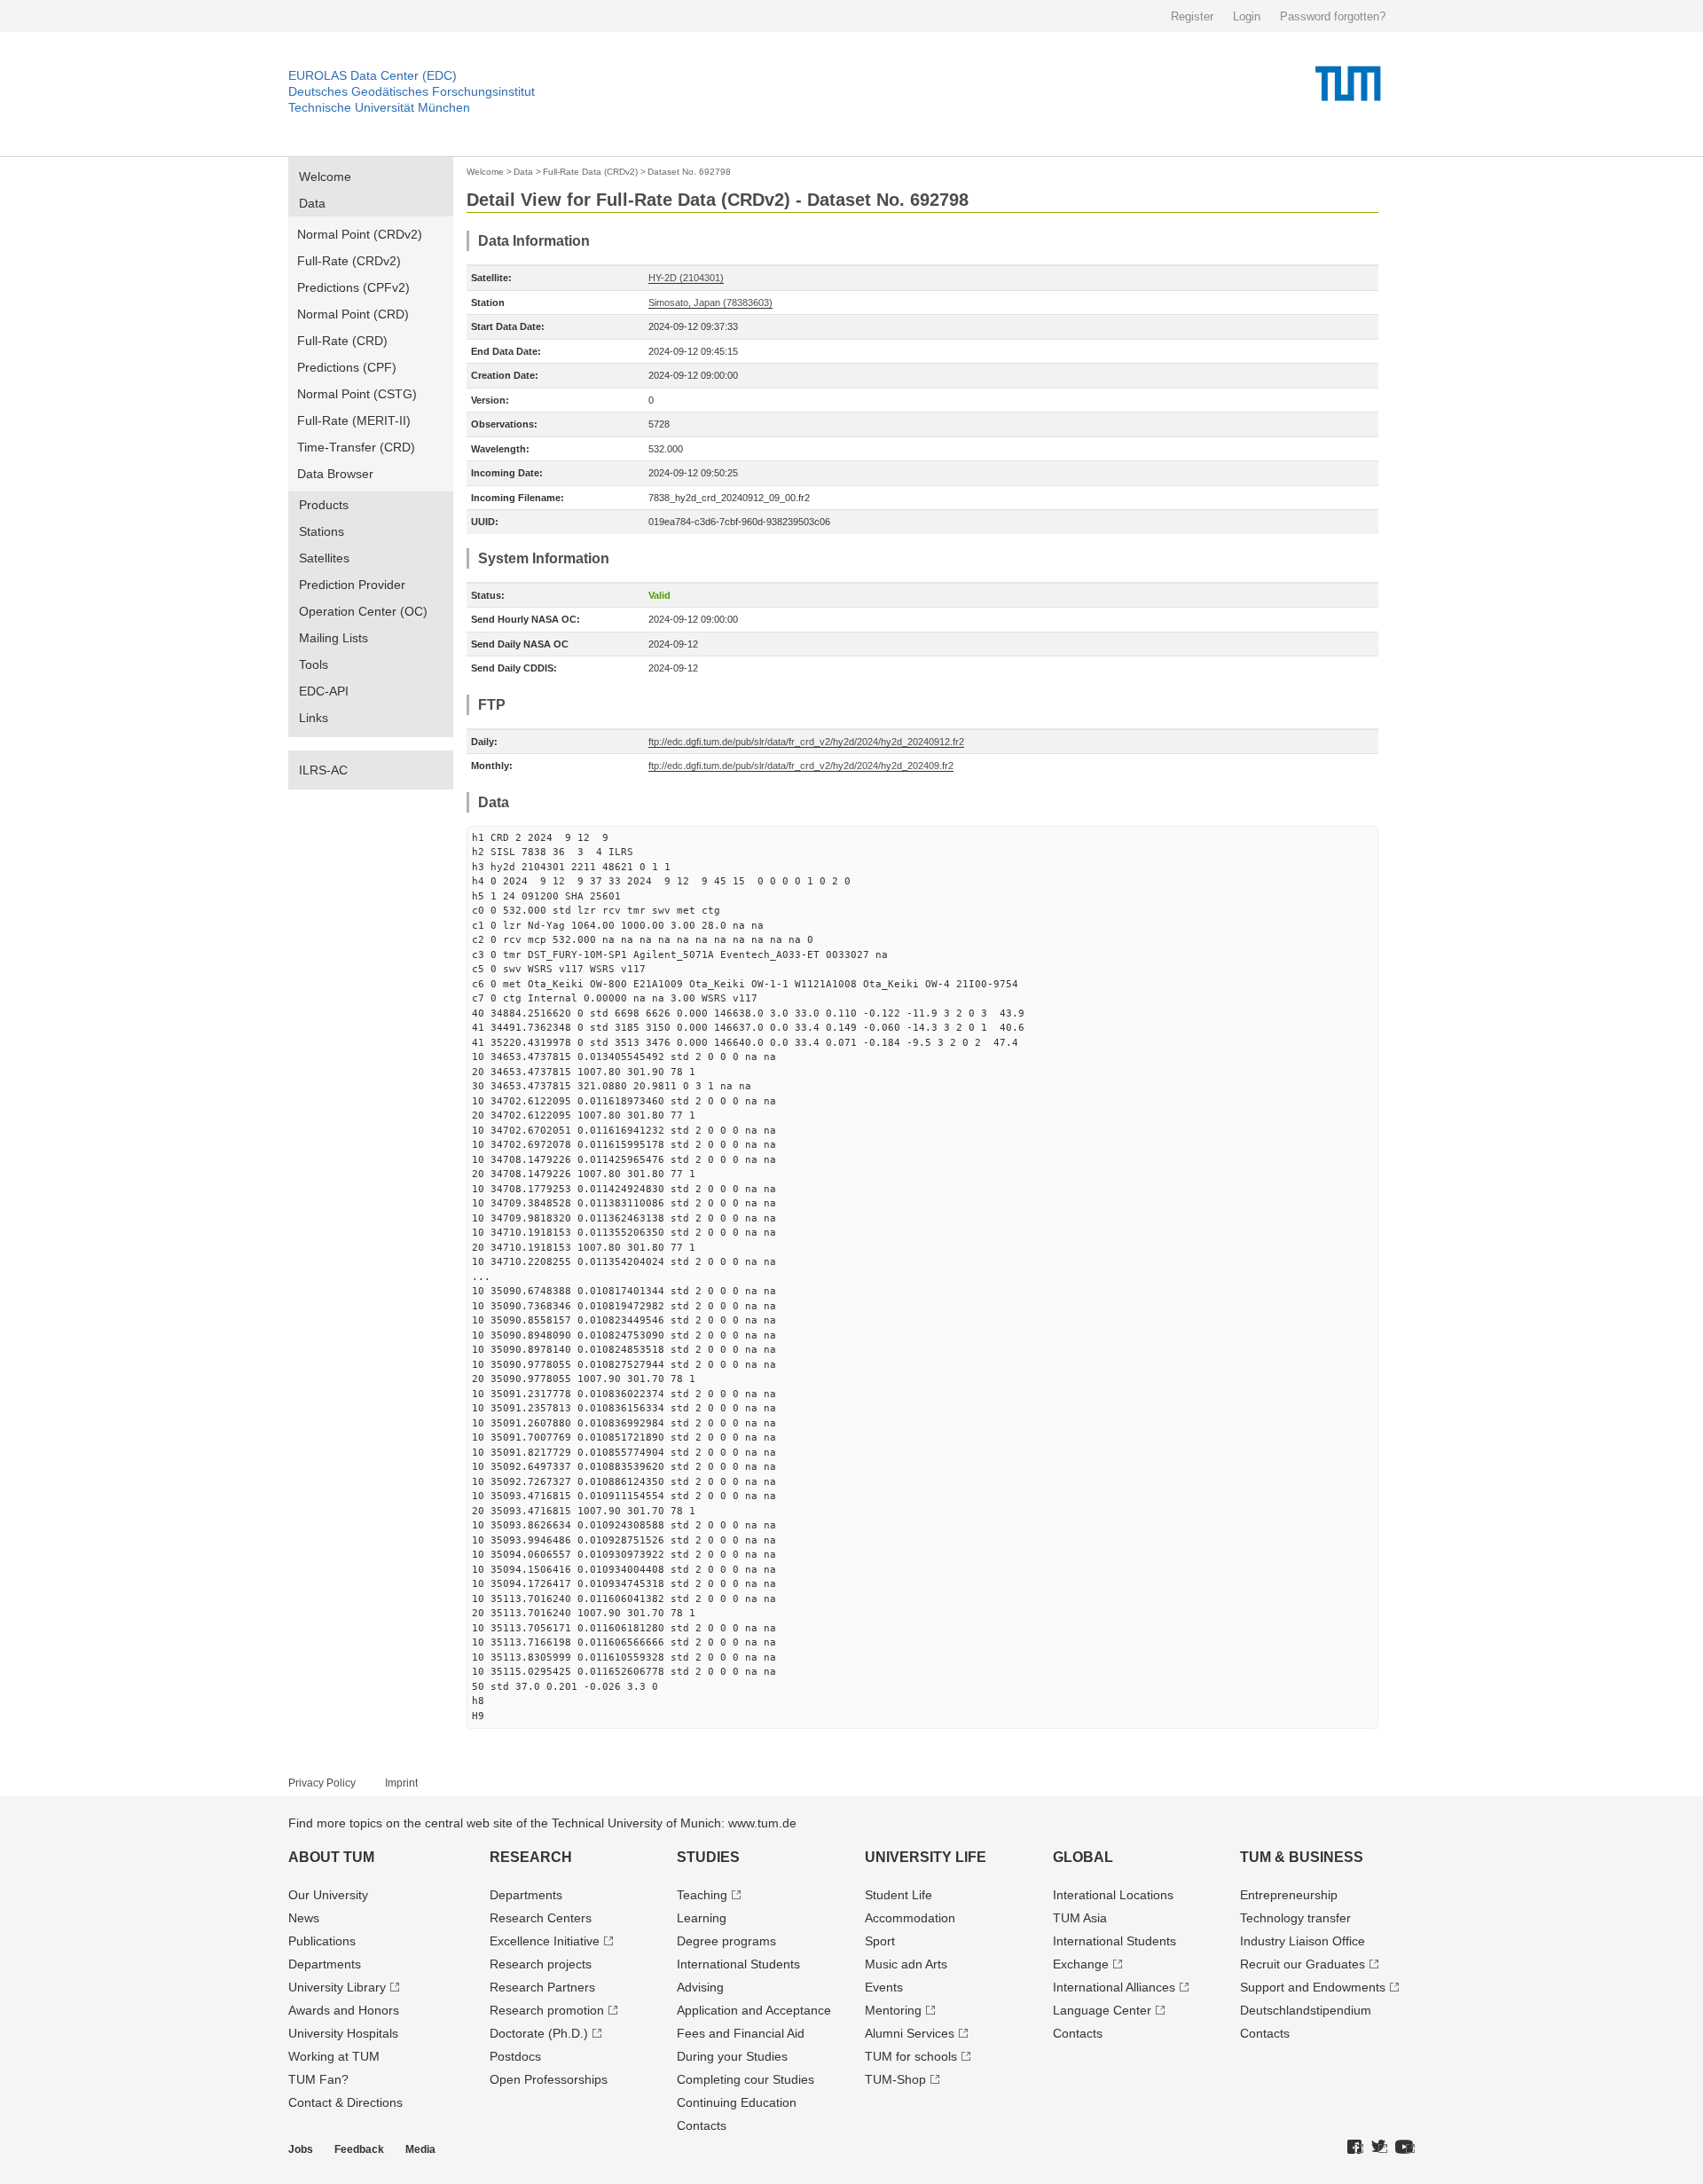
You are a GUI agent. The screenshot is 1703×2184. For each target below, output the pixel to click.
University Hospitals (343, 2033)
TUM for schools (911, 2056)
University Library (337, 1987)
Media (420, 2149)
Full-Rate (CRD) (342, 341)
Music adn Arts (906, 1964)
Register (1192, 16)
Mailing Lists (334, 638)
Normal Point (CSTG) (357, 394)
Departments (325, 1964)
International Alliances (1114, 1987)
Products (324, 505)
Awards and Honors (344, 2010)
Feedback (359, 2149)
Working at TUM (334, 2056)
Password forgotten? (1333, 16)
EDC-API (324, 691)
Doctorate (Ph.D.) (539, 2033)
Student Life (899, 1895)
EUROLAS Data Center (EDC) (373, 75)
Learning (702, 1918)
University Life (926, 1857)
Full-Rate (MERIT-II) (354, 420)
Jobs (301, 2149)
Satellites (324, 558)
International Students (738, 1964)
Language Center (1102, 2010)
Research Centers (541, 1918)
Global (1083, 1857)
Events (884, 1987)
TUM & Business (1302, 1857)
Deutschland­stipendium (1306, 2010)
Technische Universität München (379, 107)
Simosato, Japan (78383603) (710, 302)
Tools (314, 664)
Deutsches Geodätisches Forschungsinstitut (412, 91)
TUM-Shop (895, 2079)
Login (1247, 16)
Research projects (541, 1964)
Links (314, 718)
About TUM (331, 1857)
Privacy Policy (322, 1783)
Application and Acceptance (754, 2010)
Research (531, 1857)
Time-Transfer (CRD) (356, 447)
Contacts (702, 2125)
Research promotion (547, 2010)
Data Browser (335, 474)
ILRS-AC (323, 770)
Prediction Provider (352, 585)
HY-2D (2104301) (686, 278)
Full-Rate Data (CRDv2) (590, 172)
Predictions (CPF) (347, 367)
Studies (708, 1857)
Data (312, 203)
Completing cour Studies (746, 2079)
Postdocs (515, 2056)
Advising (700, 1987)
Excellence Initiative (545, 1941)
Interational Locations (1113, 1895)
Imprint (401, 1783)
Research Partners (542, 1987)
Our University (328, 1895)
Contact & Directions (345, 2102)
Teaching (702, 1895)
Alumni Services (910, 2033)
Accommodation (910, 1918)
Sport (880, 1941)
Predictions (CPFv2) (353, 287)
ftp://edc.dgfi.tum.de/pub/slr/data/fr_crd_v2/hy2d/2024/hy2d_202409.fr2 (801, 766)
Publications (322, 1941)
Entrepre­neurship (1289, 1895)
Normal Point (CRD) (353, 314)
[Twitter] (1379, 2148)
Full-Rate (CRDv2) (349, 261)
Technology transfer (1295, 1918)
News (304, 1918)
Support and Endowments (1313, 1987)
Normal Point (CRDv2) (360, 234)
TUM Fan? (318, 2079)
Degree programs (726, 1941)
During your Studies (732, 2056)
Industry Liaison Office (1303, 1941)
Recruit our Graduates (1303, 1964)
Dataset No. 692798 (689, 172)
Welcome (325, 177)
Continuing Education (737, 2102)
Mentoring (893, 2010)
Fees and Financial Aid (741, 2033)
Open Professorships (549, 2079)
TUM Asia (1080, 1918)
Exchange (1081, 1964)
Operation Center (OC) (363, 611)
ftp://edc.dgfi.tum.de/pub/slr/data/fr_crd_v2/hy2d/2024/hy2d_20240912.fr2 (806, 742)
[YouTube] (1405, 2148)
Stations (322, 531)
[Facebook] (1355, 2148)
